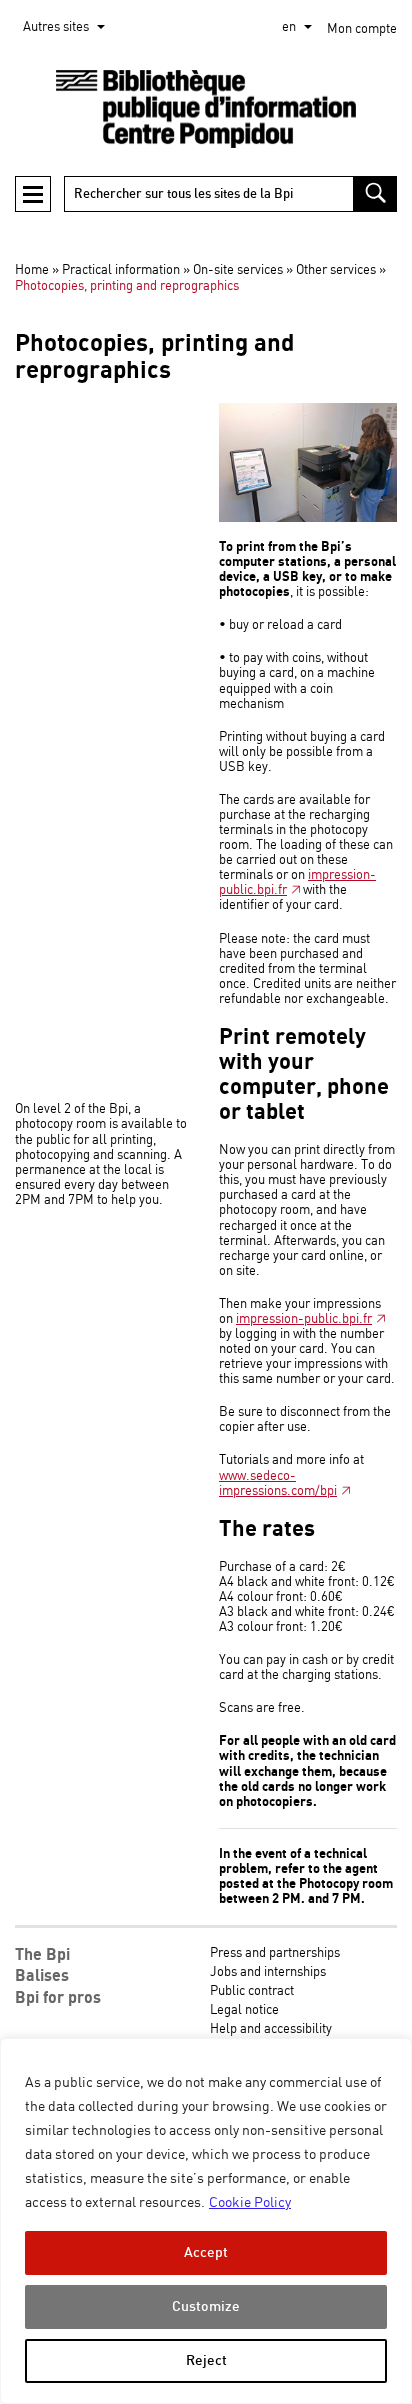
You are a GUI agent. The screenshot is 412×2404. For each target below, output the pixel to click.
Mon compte (362, 29)
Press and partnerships (275, 1953)
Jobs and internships (268, 1972)
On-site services (238, 270)
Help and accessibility (271, 2029)
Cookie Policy (250, 2203)
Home (32, 270)
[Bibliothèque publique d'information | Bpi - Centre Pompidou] (206, 109)
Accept (206, 2252)
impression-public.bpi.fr (297, 883)
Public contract (252, 1991)
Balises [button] (42, 1976)
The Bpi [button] (42, 1955)
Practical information (121, 270)
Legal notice (244, 2010)
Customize (206, 2306)
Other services (336, 270)
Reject (206, 2360)
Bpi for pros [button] (58, 1998)
